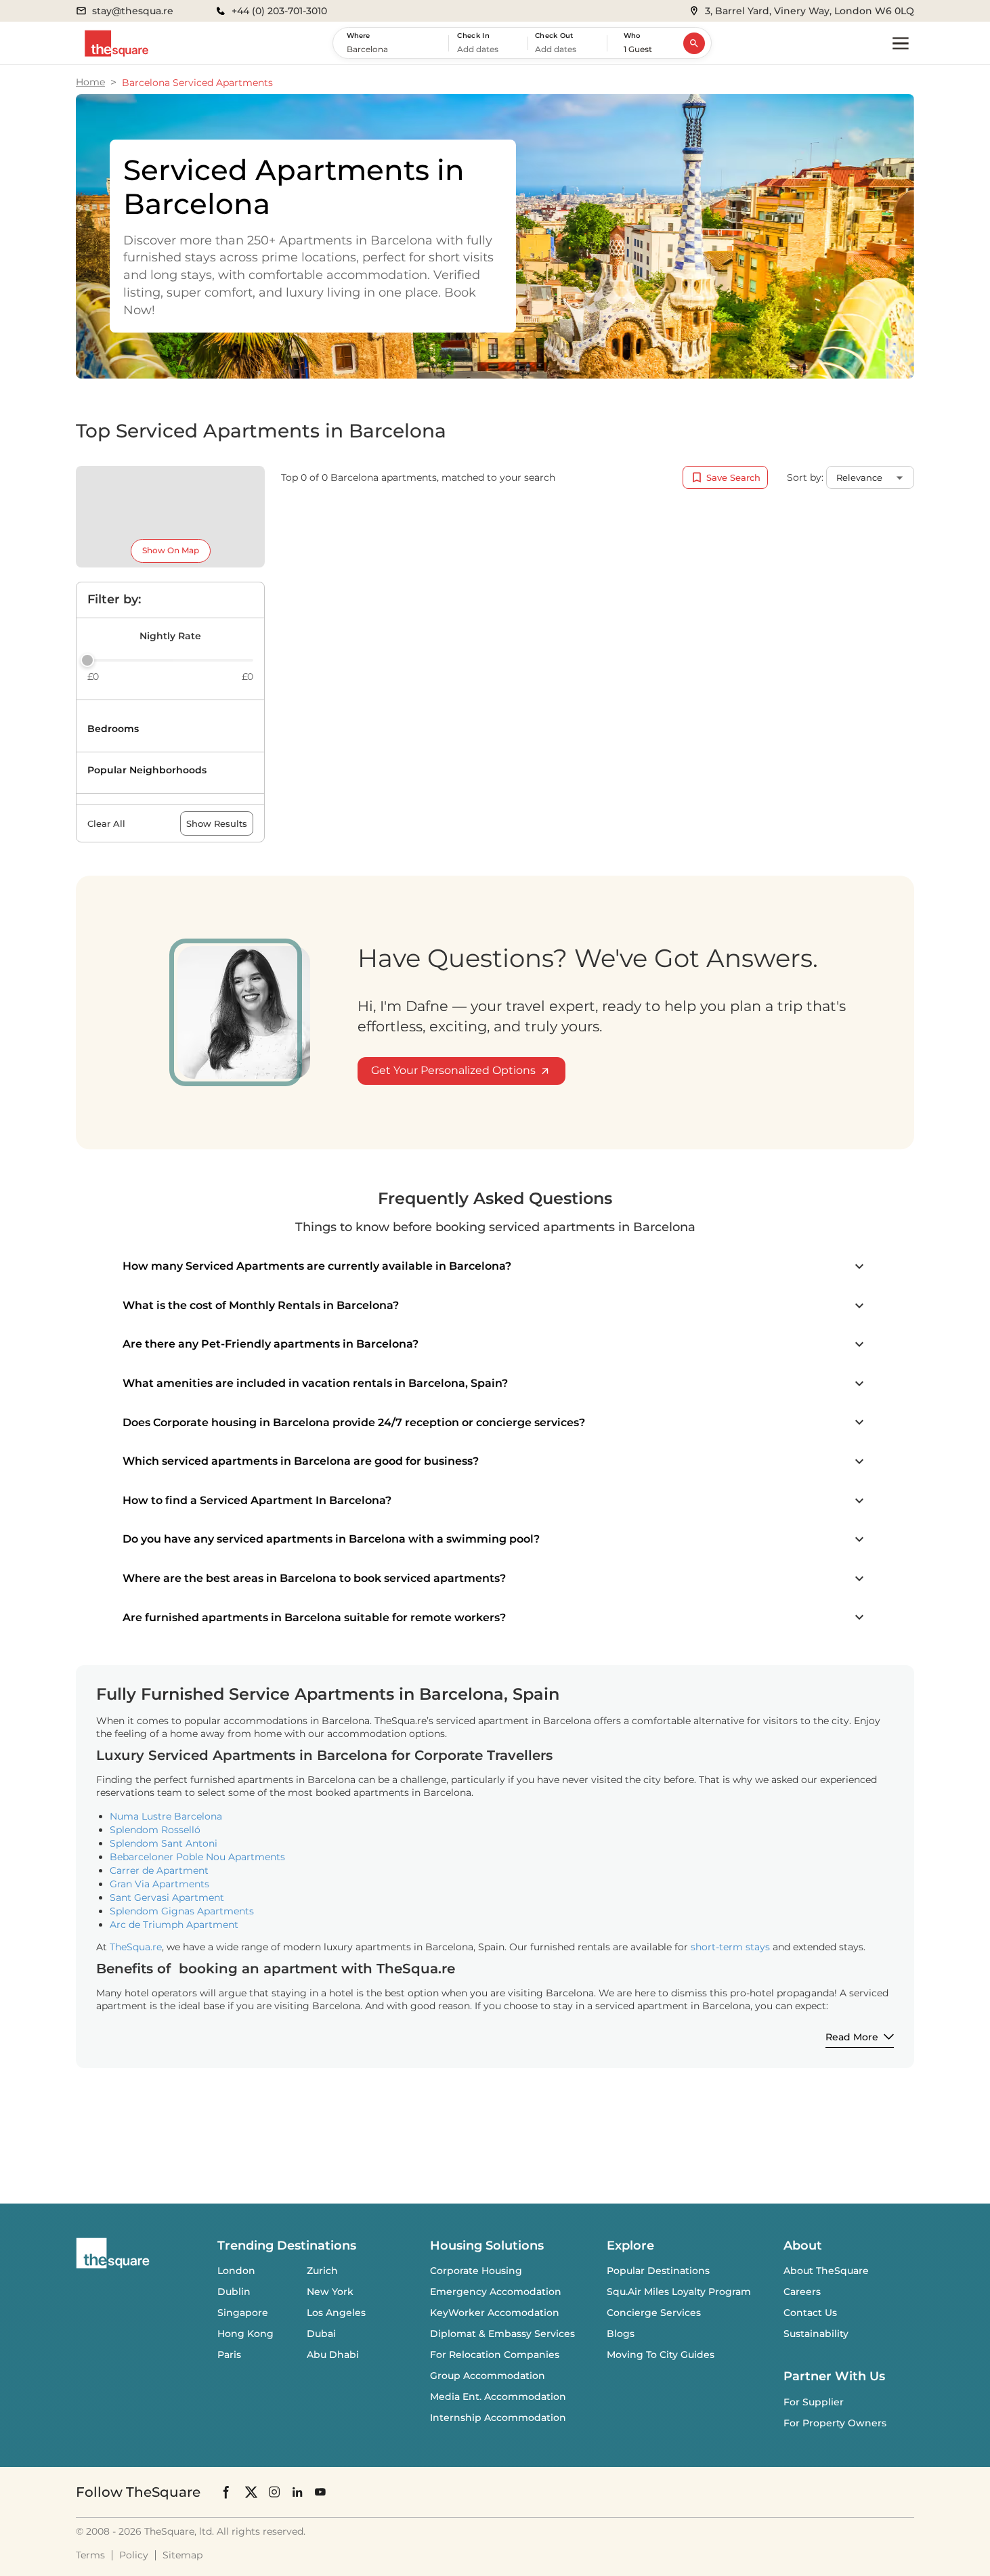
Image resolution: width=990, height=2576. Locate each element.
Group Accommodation (488, 2376)
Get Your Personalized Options (453, 1070)
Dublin (234, 2292)
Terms (90, 2555)
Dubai (321, 2334)
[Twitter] (251, 2492)
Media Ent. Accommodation (498, 2397)
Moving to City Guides (661, 2355)
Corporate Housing (476, 2271)
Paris (229, 2355)
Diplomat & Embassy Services (502, 2334)
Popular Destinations (658, 2271)
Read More (852, 2037)
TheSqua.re (136, 1947)
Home (90, 82)
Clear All (106, 823)
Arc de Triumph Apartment (174, 1925)
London (236, 2271)
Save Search (733, 477)
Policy (134, 2555)
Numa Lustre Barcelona (166, 1816)
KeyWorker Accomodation (495, 2313)
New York (330, 2292)
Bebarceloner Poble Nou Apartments (197, 1857)
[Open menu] (901, 43)
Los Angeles (336, 2313)
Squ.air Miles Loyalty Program (679, 2292)
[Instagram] (274, 2492)
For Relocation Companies (495, 2355)
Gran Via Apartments (159, 1884)
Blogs (621, 2334)
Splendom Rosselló (155, 1830)
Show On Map (171, 550)
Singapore (243, 2313)
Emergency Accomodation (496, 2292)
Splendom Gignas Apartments (182, 1911)
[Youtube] (320, 2492)
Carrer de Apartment (159, 1870)
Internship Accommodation (498, 2418)
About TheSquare (826, 2271)
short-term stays (730, 1947)
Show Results (217, 823)
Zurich (322, 2271)
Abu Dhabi (333, 2355)
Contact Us (810, 2313)
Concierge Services (654, 2313)
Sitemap (182, 2555)
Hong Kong (245, 2334)
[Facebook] (227, 2492)
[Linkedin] (297, 2492)
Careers (802, 2292)
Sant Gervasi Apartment (167, 1897)
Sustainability (816, 2334)
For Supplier (814, 2402)
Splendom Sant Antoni (164, 1843)
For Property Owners (835, 2423)
